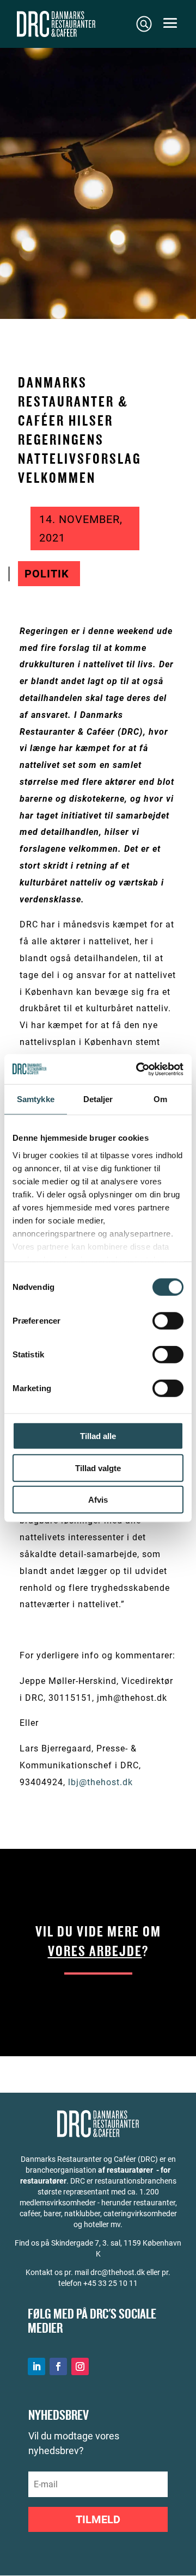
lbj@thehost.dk (100, 1782)
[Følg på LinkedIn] (36, 2366)
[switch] (168, 1321)
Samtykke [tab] (36, 1099)
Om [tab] (160, 1099)
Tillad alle (98, 1436)
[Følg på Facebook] (58, 2366)
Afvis (98, 1500)
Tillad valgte (98, 1468)
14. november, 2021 (81, 528)
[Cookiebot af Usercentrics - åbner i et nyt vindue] (138, 1069)
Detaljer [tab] (98, 1099)
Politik (47, 574)
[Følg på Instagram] (80, 2366)
